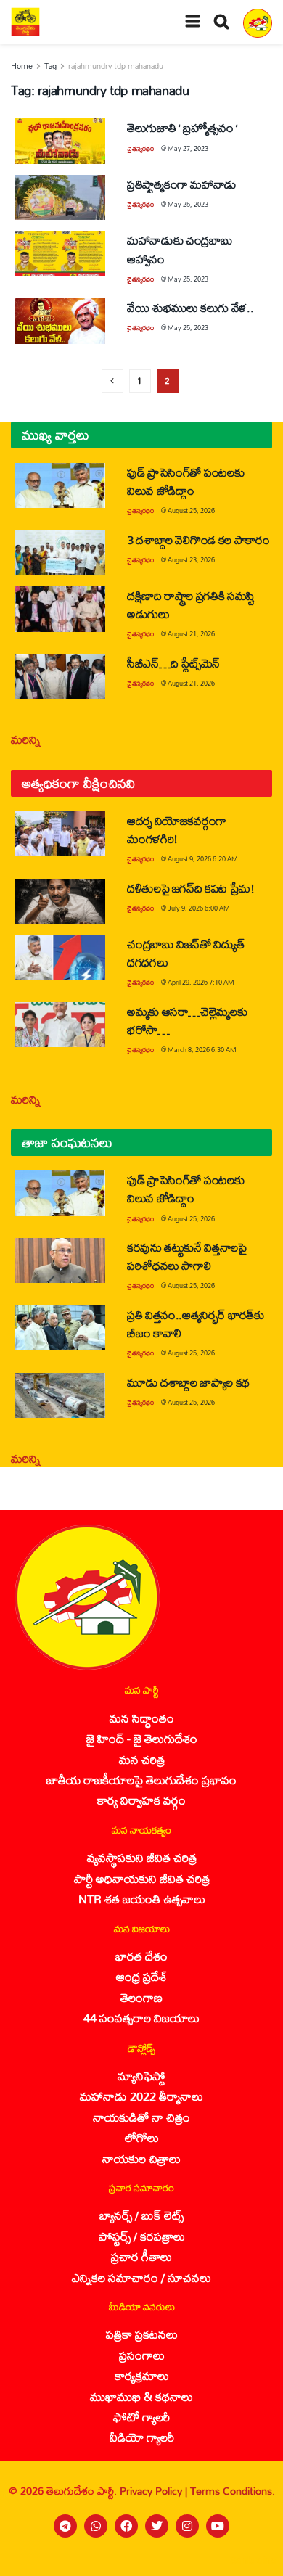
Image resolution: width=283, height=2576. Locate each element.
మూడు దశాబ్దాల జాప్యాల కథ (188, 1382)
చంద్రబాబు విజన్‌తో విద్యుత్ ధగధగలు (185, 953)
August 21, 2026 (191, 634)
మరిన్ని (26, 739)
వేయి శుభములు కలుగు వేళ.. (190, 307)
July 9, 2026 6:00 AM (199, 908)
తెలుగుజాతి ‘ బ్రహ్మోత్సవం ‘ (182, 127)
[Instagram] (187, 2526)
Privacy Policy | (155, 2491)
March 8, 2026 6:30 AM (202, 1050)
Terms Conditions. (233, 2491)
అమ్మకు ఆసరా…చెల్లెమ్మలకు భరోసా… (187, 1020)
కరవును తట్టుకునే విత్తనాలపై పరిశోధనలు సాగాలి (187, 1256)
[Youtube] (218, 2526)
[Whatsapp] (96, 2526)
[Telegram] (65, 2526)
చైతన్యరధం (140, 148)
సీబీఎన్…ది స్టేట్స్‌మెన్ (173, 663)
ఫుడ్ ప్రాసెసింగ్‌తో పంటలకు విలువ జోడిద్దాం (185, 481)
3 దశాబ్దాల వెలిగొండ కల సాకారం (198, 540)
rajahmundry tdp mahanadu (116, 66)
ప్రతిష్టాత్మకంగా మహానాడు (182, 184)
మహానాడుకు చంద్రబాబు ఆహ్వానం (180, 249)
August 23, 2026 (191, 560)
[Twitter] (157, 2526)
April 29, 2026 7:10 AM (201, 982)
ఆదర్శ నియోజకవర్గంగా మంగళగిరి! (177, 829)
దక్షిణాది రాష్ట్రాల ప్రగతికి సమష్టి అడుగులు (191, 604)
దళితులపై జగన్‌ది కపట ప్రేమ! (191, 888)
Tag (50, 66)
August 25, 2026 (191, 510)
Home (22, 66)
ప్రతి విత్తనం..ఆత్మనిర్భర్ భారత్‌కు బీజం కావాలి (196, 1324)
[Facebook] (126, 2526)
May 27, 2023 (188, 148)
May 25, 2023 (188, 204)
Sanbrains (253, 2560)
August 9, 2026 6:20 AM (203, 859)
